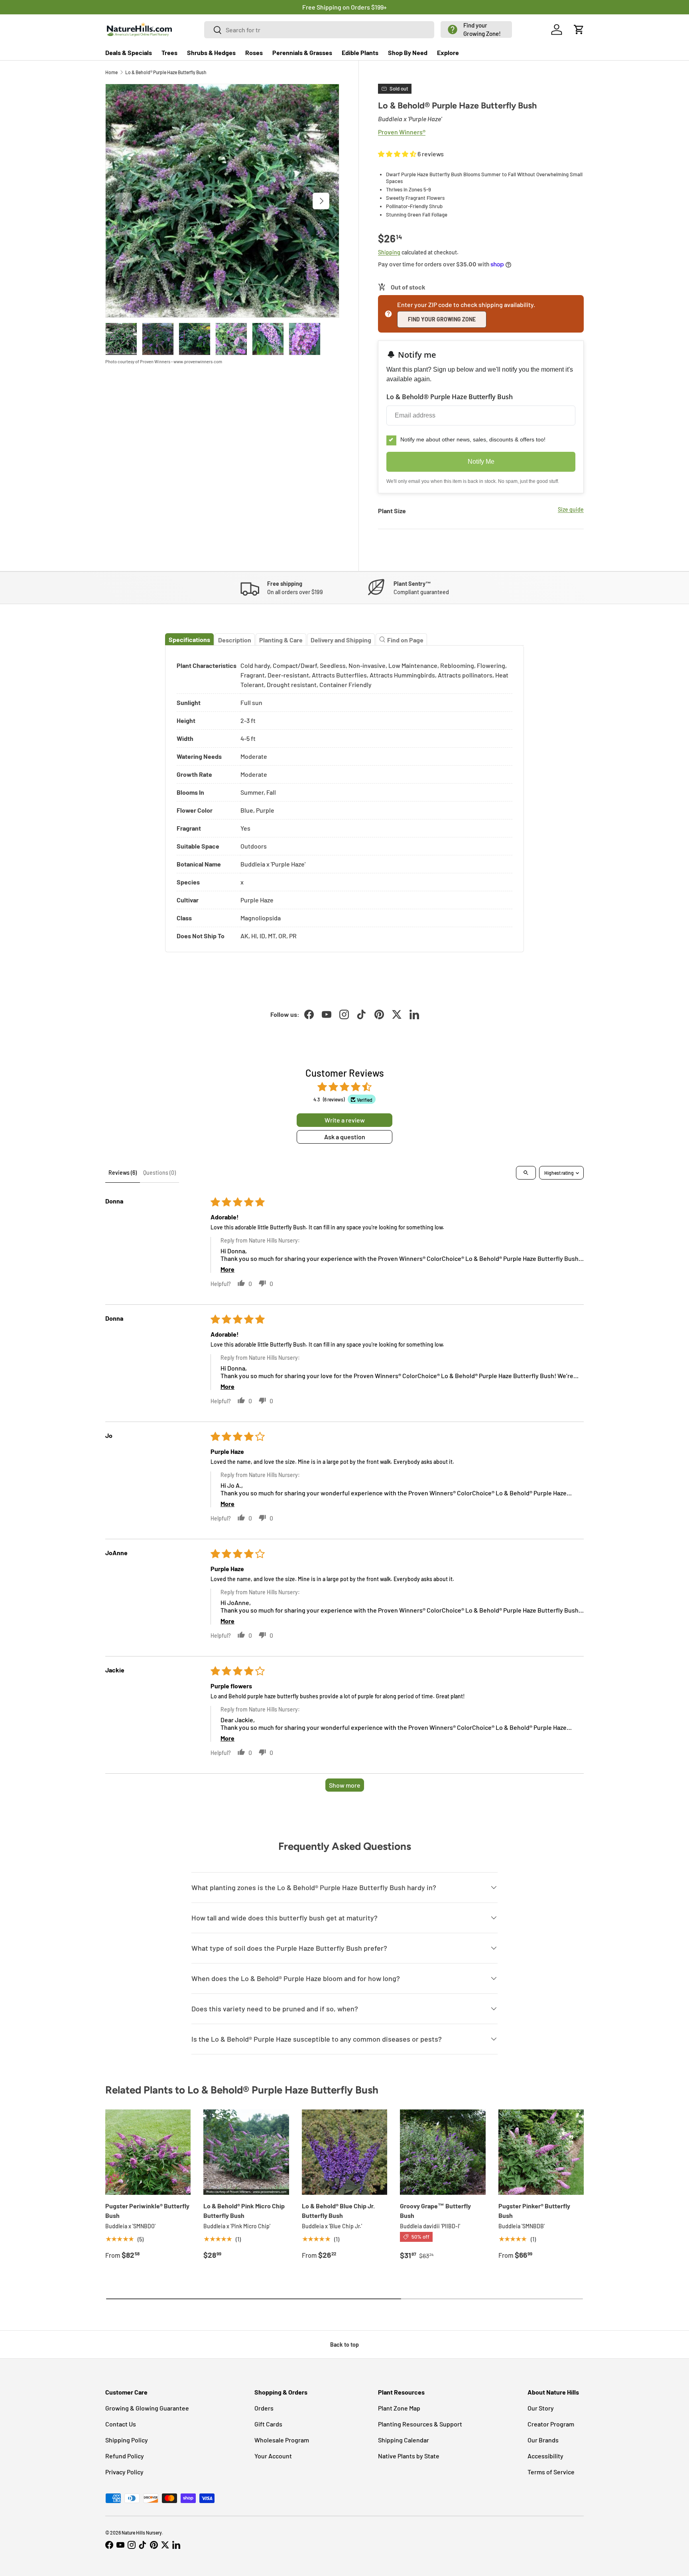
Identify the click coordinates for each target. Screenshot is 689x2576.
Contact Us (121, 2424)
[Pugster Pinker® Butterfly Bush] (541, 2152)
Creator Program (551, 2424)
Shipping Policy (127, 2440)
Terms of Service (551, 2472)
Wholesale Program (282, 2440)
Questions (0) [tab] (159, 1173)
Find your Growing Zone (442, 319)
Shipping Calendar (404, 2440)
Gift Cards (268, 2424)
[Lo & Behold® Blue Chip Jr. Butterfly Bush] (344, 2152)
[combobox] (319, 30)
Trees (169, 52)
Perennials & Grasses (302, 52)
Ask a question (345, 1137)
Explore (448, 52)
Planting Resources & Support (420, 2424)
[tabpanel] (344, 799)
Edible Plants (360, 52)
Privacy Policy (124, 2472)
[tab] (189, 639)
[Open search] (526, 1173)
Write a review (345, 1120)
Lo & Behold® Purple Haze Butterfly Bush (166, 72)
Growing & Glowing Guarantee (147, 2408)
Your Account (273, 2456)
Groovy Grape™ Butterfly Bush (435, 2211)
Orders (264, 2408)
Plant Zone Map (399, 2408)
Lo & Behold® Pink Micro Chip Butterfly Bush (244, 2211)
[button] (476, 30)
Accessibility (545, 2456)
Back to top (344, 2345)
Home (111, 72)
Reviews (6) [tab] (123, 1173)
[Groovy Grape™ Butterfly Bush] (443, 2152)
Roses (254, 52)
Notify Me (481, 462)
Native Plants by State (409, 2456)
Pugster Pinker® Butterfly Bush (534, 2211)
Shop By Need (408, 52)
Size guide (571, 509)
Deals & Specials (129, 52)
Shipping (389, 252)
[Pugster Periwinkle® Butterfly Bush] (148, 2152)
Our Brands (543, 2440)
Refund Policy (125, 2456)
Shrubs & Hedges (211, 52)
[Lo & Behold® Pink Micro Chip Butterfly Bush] (246, 2152)
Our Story (541, 2408)
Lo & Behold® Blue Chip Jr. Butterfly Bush (338, 2211)
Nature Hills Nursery (142, 2533)
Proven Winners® (402, 132)
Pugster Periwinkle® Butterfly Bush (147, 2211)
